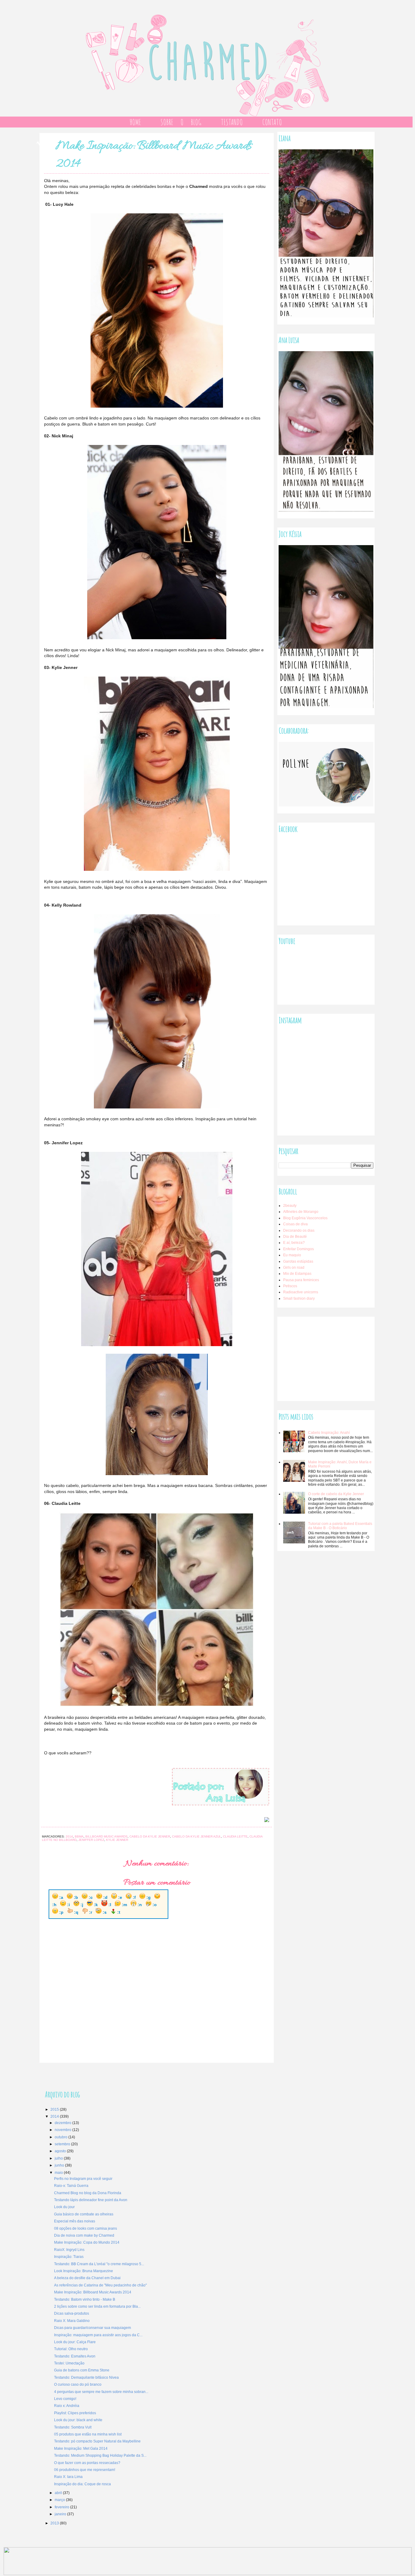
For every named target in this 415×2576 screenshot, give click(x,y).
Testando (232, 122)
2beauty (290, 1206)
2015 (55, 2109)
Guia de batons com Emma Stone (82, 2370)
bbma (79, 1836)
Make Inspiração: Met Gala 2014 (81, 2449)
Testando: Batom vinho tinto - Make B (85, 2299)
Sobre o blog (181, 122)
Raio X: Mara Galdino (72, 2321)
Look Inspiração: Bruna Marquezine (84, 2271)
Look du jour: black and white (78, 2420)
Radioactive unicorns (301, 1292)
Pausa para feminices (301, 1280)
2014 (69, 1836)
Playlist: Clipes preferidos (75, 2413)
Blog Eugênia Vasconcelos (305, 1218)
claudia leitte (235, 1836)
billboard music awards (106, 1836)
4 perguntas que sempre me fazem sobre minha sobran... (101, 2392)
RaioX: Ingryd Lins (69, 2250)
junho (60, 2165)
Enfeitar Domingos (298, 1249)
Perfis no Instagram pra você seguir (83, 2179)
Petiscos (290, 1286)
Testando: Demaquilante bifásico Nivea (86, 2377)
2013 (55, 2523)
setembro (63, 2144)
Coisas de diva (295, 1224)
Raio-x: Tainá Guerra (71, 2186)
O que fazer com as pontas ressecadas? (87, 2463)
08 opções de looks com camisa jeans (86, 2228)
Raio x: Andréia (67, 2406)
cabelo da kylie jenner (150, 1836)
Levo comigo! (65, 2399)
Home (135, 122)
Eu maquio (292, 1255)
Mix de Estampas (297, 1274)
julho (59, 2158)
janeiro (61, 2514)
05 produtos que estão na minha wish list (88, 2434)
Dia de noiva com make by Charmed (84, 2235)
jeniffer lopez (91, 1840)
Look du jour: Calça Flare (75, 2342)
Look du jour (64, 2207)
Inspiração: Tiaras (69, 2257)
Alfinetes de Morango (301, 1212)
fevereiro (62, 2507)
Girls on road (294, 1268)
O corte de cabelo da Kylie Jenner (336, 1494)
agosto (61, 2151)
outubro (62, 2137)
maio (59, 2173)
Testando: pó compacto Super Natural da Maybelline (97, 2441)
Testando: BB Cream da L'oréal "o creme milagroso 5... (99, 2264)
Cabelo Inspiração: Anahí (329, 1433)
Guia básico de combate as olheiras (84, 2214)
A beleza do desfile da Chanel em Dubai (87, 2278)
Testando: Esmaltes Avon (75, 2356)
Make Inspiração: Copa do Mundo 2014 (87, 2242)
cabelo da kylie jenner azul (197, 1836)
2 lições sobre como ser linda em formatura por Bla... (97, 2306)
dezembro (63, 2123)
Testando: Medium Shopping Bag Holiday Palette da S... (100, 2456)
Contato (272, 122)
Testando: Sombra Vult (73, 2427)
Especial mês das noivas (75, 2221)
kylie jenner (117, 1840)
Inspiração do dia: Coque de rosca (82, 2484)
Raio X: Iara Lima (68, 2477)
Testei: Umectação (69, 2363)
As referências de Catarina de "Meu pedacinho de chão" (100, 2285)
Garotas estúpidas (298, 1261)
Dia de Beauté (295, 1237)
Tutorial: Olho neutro (71, 2349)
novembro (63, 2130)
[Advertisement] (324, 1356)
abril (59, 2493)
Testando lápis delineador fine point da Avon (91, 2200)
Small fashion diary (299, 1298)
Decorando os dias (299, 1230)
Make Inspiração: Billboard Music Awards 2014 (93, 2292)
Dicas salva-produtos (72, 2313)
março (60, 2500)
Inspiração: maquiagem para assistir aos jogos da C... (98, 2335)
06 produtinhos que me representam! (85, 2470)
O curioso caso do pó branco (78, 2384)
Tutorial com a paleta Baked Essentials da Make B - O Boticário (340, 1526)
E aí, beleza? (294, 1243)
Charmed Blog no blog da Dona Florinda (88, 2193)
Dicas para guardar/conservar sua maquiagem (93, 2328)
